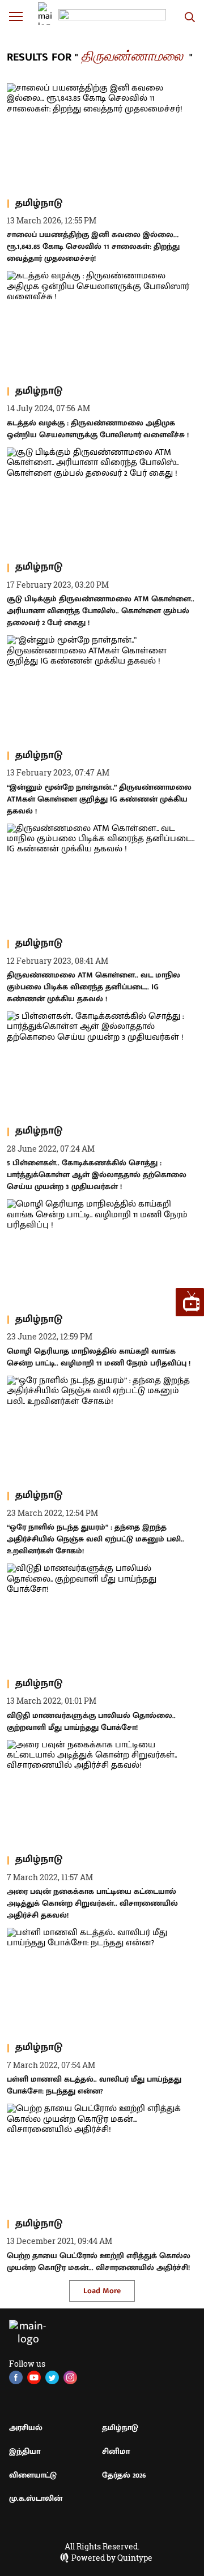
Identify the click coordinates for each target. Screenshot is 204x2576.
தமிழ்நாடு (120, 2428)
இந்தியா (25, 2451)
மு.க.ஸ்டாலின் (36, 2498)
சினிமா (116, 2451)
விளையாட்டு (33, 2475)
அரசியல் (26, 2428)
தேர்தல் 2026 (124, 2475)
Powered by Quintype (112, 2558)
